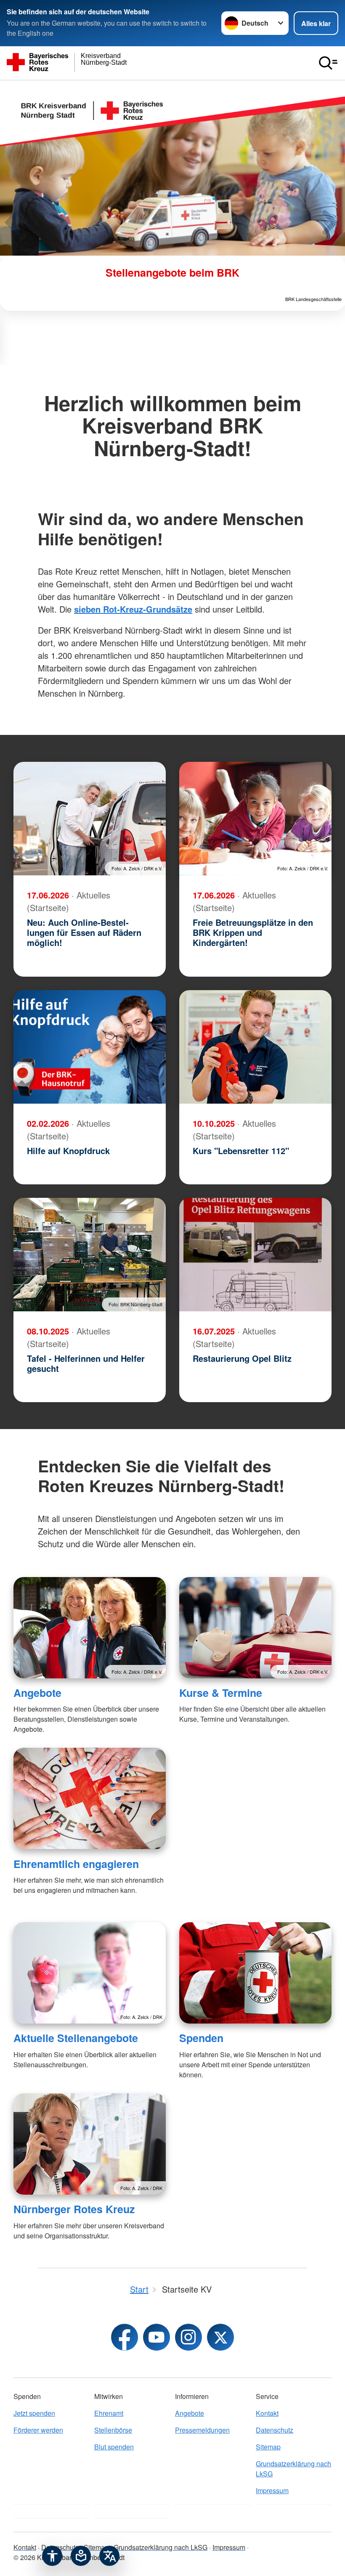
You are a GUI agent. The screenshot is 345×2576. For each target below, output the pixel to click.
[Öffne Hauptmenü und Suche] (328, 63)
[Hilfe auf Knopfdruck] (90, 1047)
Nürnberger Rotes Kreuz (74, 2209)
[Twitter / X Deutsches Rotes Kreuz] (220, 2337)
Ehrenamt (109, 2413)
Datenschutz (275, 2430)
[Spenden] (255, 1973)
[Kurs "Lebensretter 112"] (255, 1047)
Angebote (37, 1693)
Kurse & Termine (221, 1693)
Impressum (272, 2490)
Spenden (201, 2038)
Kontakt (267, 2413)
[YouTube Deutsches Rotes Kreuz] (157, 2337)
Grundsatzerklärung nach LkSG (293, 2469)
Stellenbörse (113, 2430)
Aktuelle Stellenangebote (76, 2038)
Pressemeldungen (202, 2430)
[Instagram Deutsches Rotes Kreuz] (188, 2337)
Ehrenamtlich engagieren (76, 1864)
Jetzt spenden (34, 2413)
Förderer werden (38, 2430)
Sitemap (268, 2447)
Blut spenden (114, 2447)
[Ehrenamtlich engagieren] (90, 1798)
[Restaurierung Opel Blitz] (255, 1255)
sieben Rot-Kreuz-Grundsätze (133, 609)
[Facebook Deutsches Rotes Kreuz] (125, 2337)
